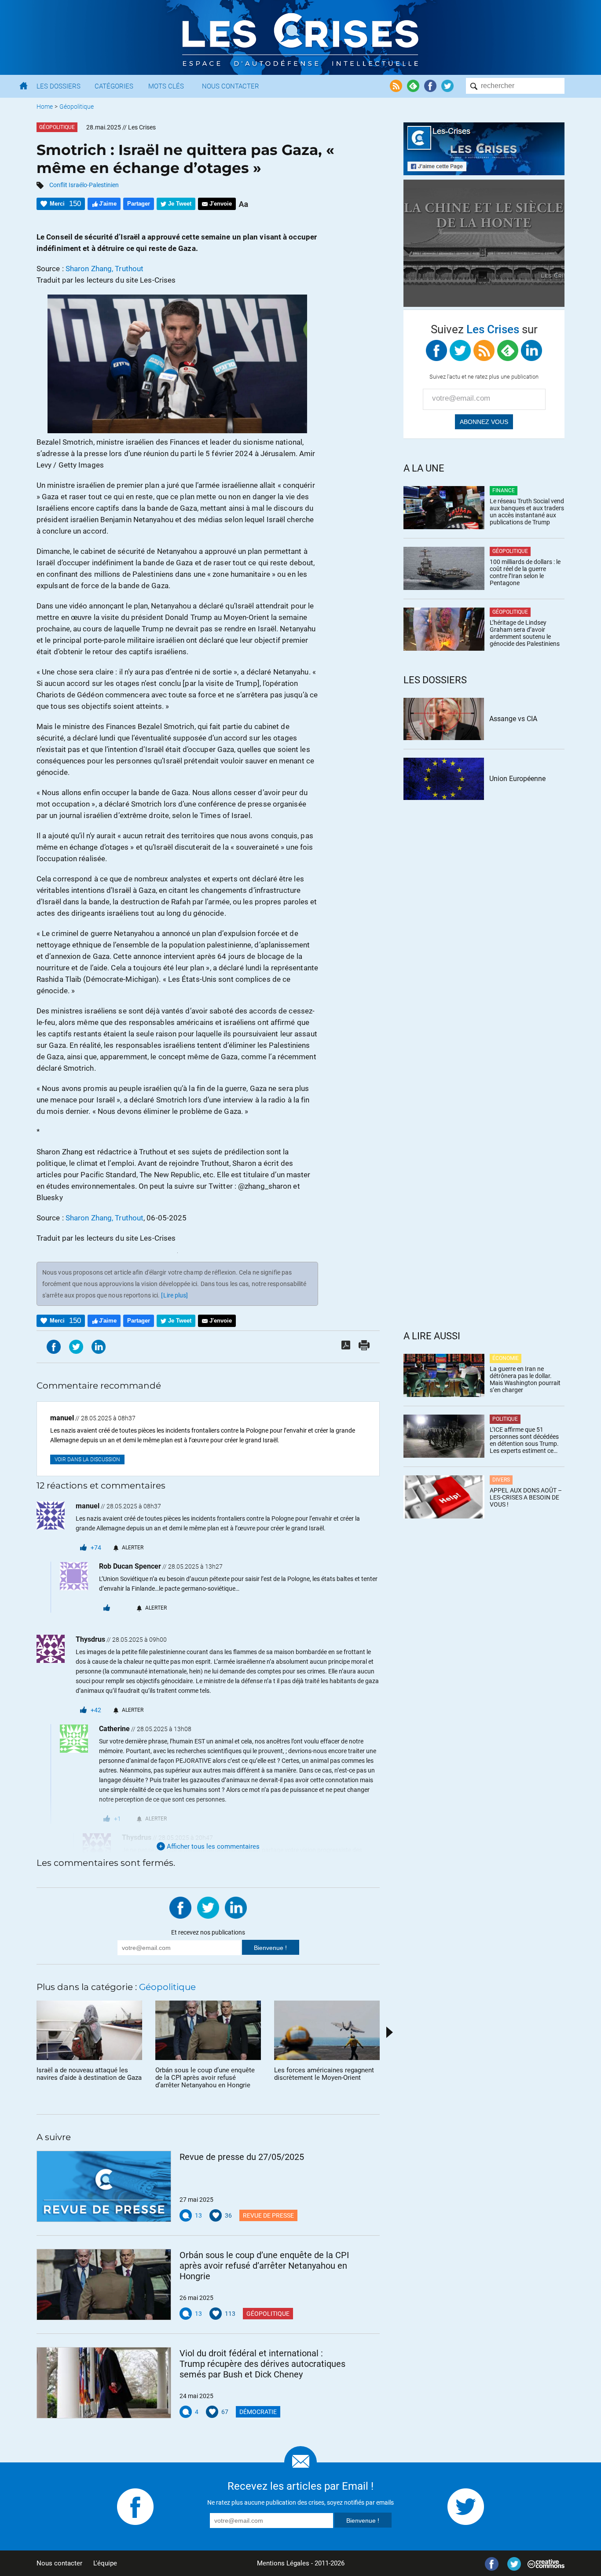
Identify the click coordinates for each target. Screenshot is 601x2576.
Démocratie (258, 2412)
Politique (505, 1419)
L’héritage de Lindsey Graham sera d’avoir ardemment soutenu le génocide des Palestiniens (525, 633)
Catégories (114, 86)
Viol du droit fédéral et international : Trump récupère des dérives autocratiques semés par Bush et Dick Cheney (262, 2364)
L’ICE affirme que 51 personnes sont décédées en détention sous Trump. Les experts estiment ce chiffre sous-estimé (524, 1440)
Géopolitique (77, 107)
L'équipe (105, 2563)
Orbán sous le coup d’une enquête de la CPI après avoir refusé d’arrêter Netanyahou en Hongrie (264, 2266)
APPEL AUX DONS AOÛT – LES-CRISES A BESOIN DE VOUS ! (526, 1497)
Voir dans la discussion (87, 1459)
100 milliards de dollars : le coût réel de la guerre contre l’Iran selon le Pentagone (525, 572)
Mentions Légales (283, 2563)
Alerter (133, 1548)
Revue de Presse (268, 2215)
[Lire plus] (174, 1295)
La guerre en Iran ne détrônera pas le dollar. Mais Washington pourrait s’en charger (525, 1379)
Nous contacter (59, 2563)
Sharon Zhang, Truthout (104, 269)
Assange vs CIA (513, 719)
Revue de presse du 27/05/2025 (242, 2157)
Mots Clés (166, 86)
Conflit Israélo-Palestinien (84, 185)
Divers (501, 1480)
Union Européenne (517, 779)
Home (45, 107)
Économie (506, 1358)
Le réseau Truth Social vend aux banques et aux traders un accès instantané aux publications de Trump (527, 512)
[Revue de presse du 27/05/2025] (104, 2186)
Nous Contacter (231, 86)
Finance (504, 490)
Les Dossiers (59, 86)
